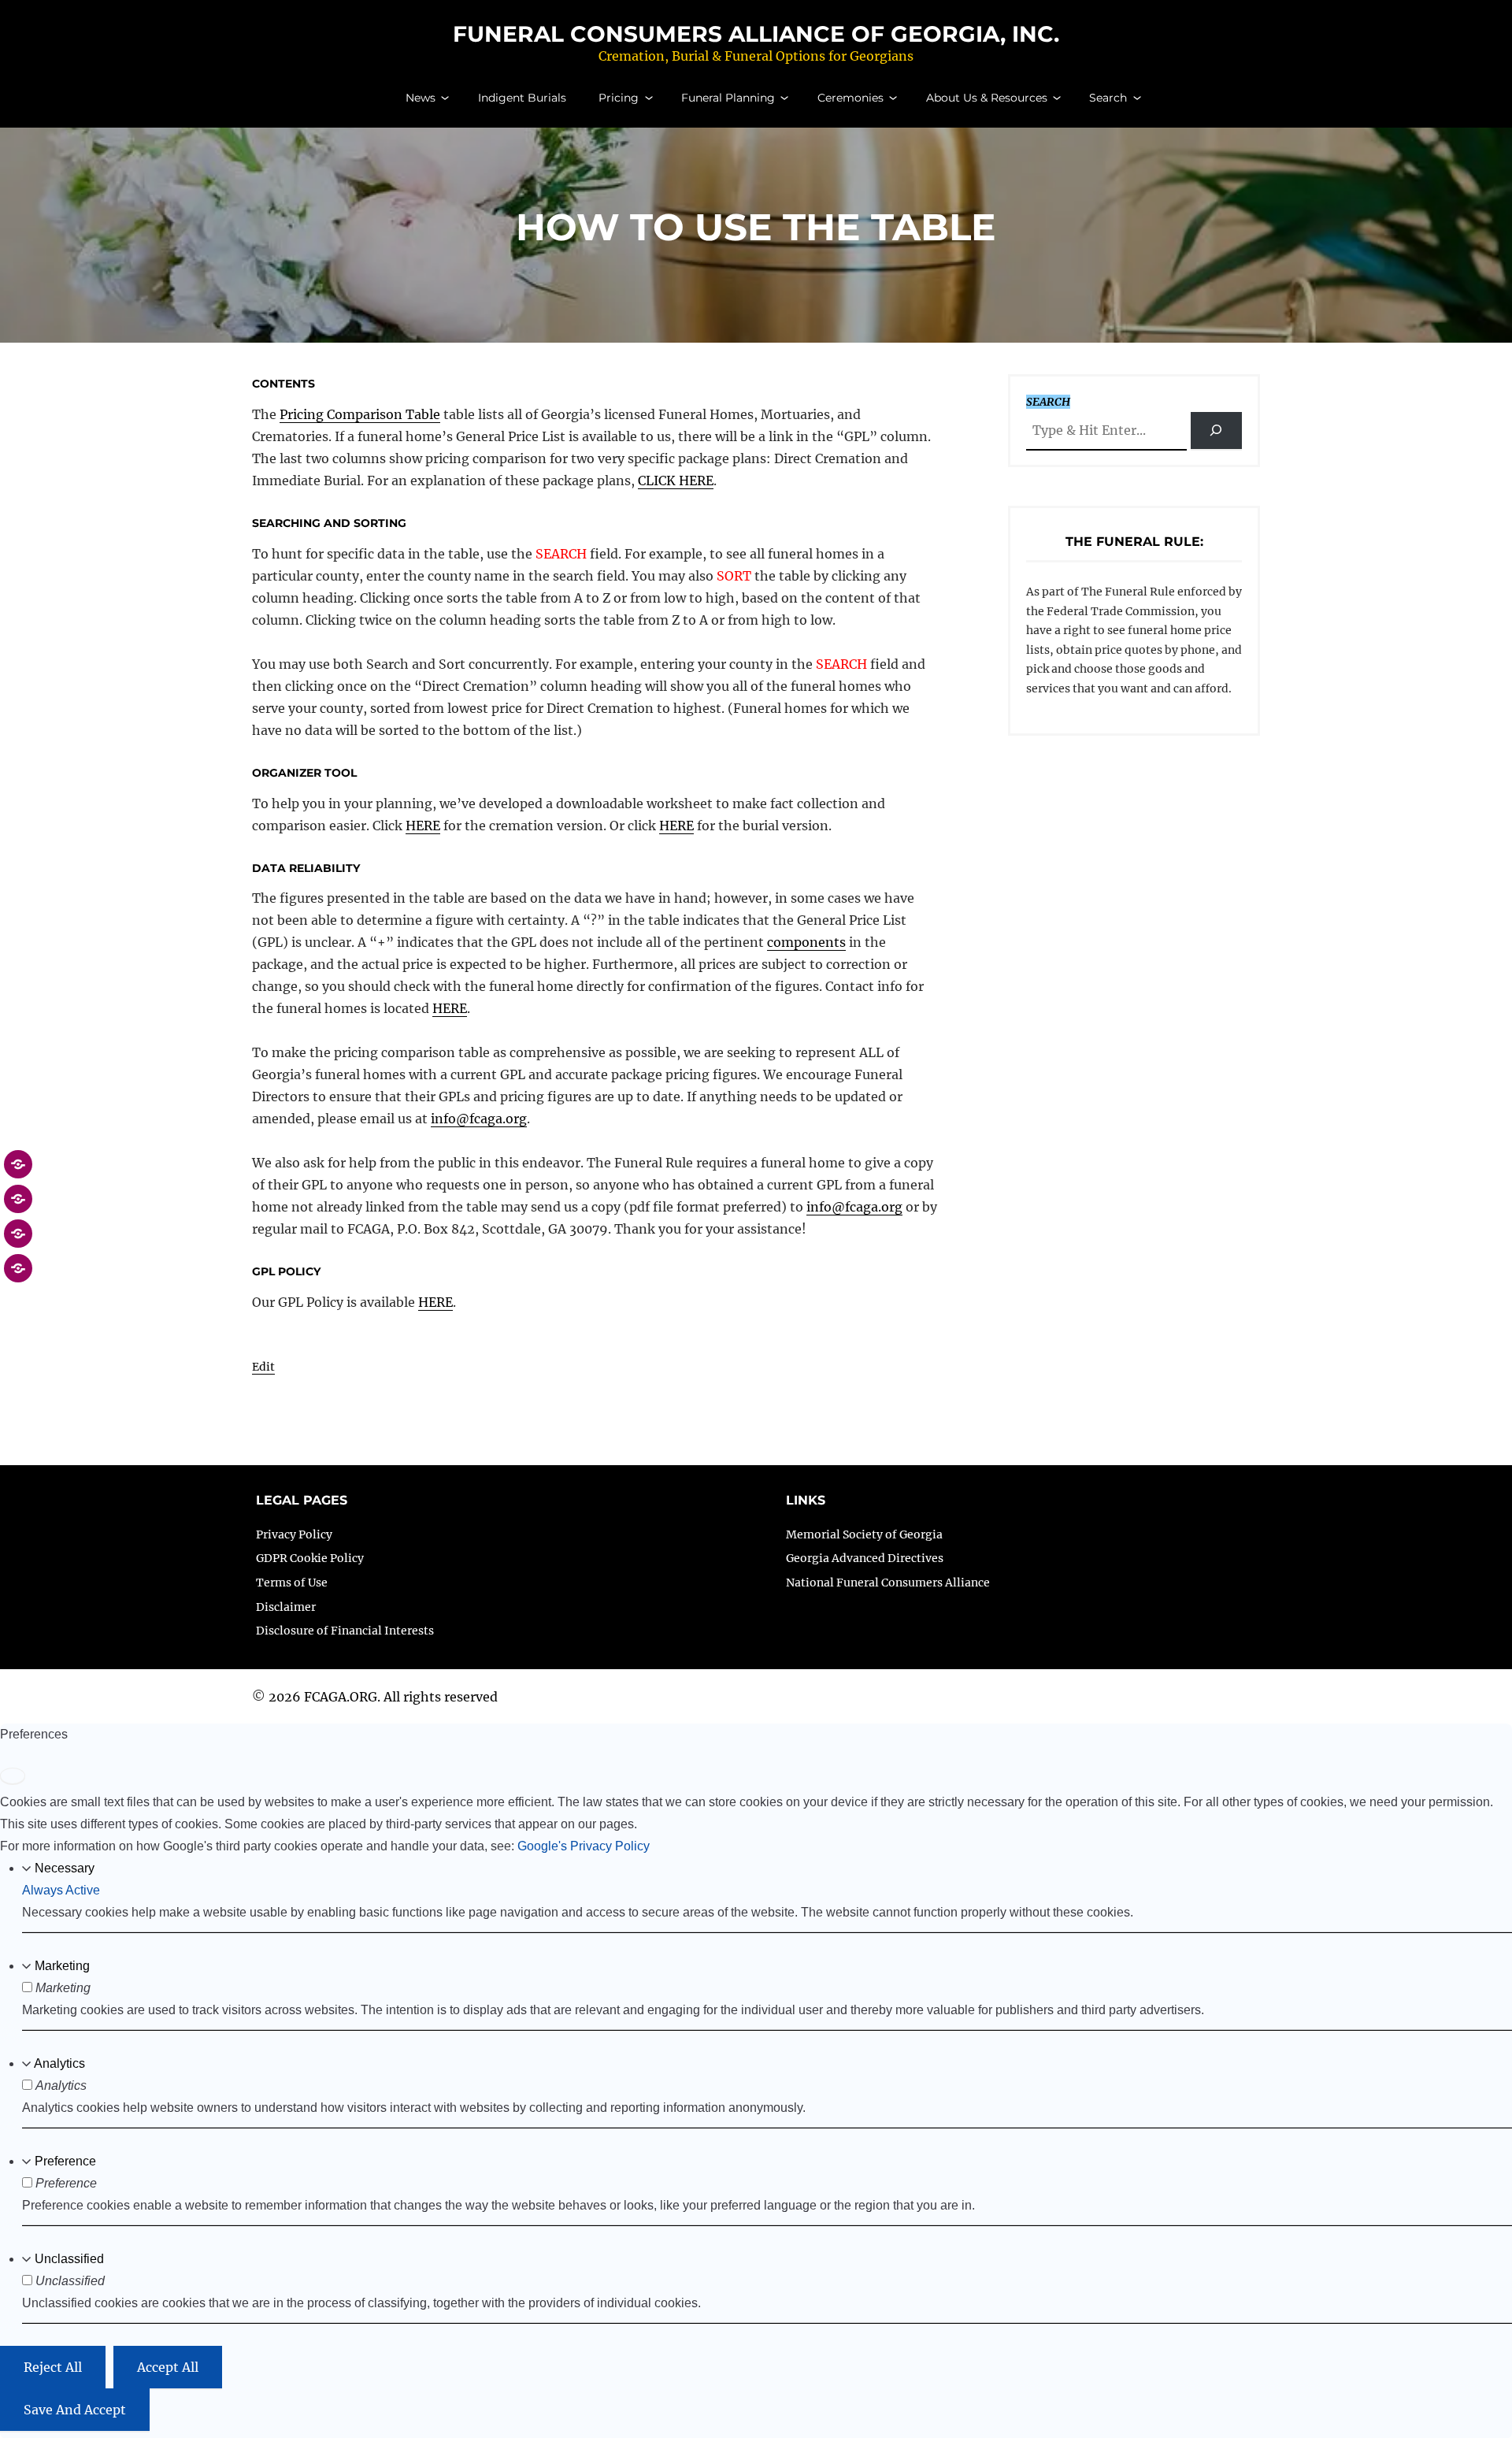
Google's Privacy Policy (584, 1845)
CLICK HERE (676, 481)
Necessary (65, 1867)
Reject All (53, 2366)
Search (1108, 98)
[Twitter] (18, 1207)
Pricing (619, 98)
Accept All (168, 2366)
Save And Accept (75, 2409)
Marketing (62, 1965)
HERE (423, 826)
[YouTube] (18, 1276)
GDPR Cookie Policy (310, 1558)
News (421, 98)
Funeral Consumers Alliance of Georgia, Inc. (756, 34)
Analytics (59, 2063)
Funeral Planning (728, 98)
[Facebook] (18, 1172)
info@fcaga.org (479, 1119)
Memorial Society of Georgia (864, 1534)
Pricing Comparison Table (360, 414)
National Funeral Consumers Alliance (888, 1583)
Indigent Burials (522, 98)
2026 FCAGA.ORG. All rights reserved (383, 1697)
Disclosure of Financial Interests (345, 1631)
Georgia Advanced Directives (865, 1558)
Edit (263, 1367)
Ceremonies (850, 98)
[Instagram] (18, 1241)
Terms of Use (292, 1583)
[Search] (1216, 430)
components (806, 942)
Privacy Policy (294, 1534)
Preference (65, 2160)
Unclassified (69, 2258)
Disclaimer (286, 1607)
